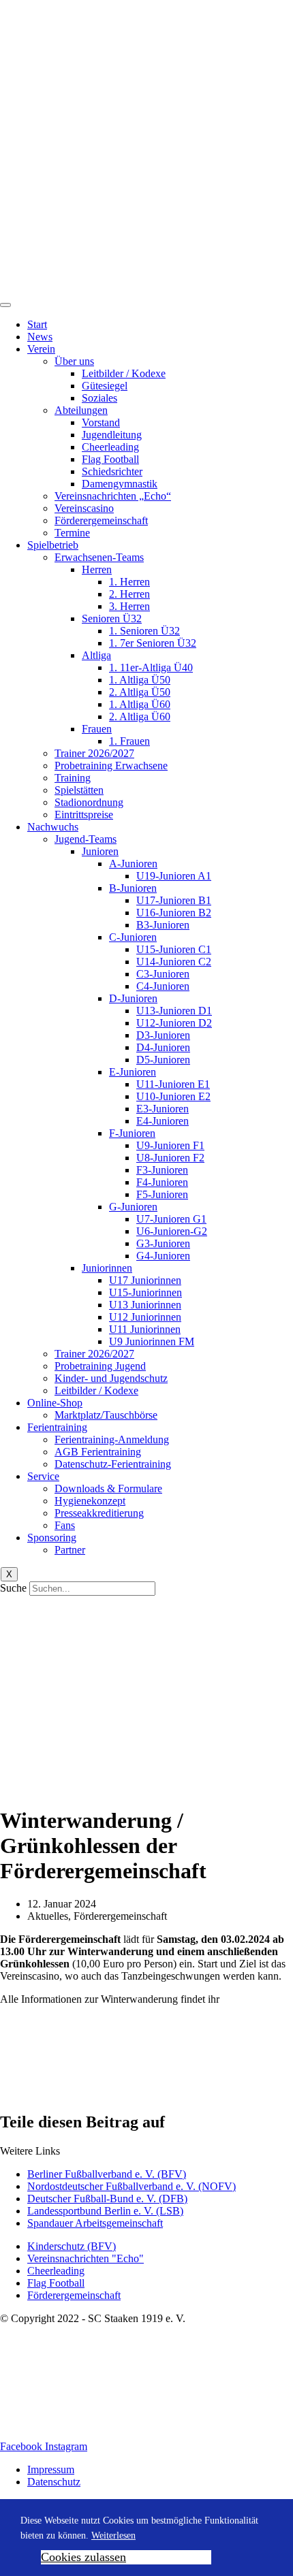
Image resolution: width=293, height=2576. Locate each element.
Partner (70, 1550)
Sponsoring (52, 1537)
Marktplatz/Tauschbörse (106, 1415)
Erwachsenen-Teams (99, 557)
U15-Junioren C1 (174, 949)
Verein (41, 349)
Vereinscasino (84, 508)
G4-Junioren (163, 1256)
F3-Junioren (162, 1170)
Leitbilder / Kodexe (124, 373)
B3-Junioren (163, 925)
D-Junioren (133, 998)
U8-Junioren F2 (170, 1158)
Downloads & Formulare (108, 1488)
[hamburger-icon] (5, 305)
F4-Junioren (162, 1182)
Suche (13, 1588)
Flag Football (110, 459)
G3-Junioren (163, 1243)
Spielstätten (79, 790)
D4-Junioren (163, 1047)
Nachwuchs (53, 827)
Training (73, 778)
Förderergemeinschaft (101, 520)
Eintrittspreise (84, 815)
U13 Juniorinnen (145, 1305)
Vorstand (101, 422)
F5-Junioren (162, 1194)
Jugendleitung (112, 435)
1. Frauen (129, 741)
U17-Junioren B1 (174, 900)
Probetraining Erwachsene (111, 766)
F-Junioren (132, 1133)
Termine (72, 533)
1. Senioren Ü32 (144, 631)
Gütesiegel (105, 386)
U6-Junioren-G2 (172, 1231)
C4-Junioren (163, 986)
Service (43, 1476)
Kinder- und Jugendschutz (111, 1378)
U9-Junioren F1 (170, 1145)
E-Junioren (133, 1072)
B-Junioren (133, 888)
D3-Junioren (163, 1035)
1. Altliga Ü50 (140, 680)
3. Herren (129, 606)
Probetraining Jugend (100, 1366)
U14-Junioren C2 (174, 962)
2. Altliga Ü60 (140, 717)
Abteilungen (81, 410)
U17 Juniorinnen (145, 1280)
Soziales (99, 398)
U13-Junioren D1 (174, 1011)
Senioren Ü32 (112, 618)
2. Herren (129, 594)
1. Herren (129, 582)
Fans (65, 1525)
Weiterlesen (113, 2535)
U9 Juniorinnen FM (152, 1341)
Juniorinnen (107, 1268)
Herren (97, 569)
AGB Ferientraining (98, 1452)
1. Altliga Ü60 (140, 704)
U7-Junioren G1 (171, 1219)
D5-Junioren (163, 1060)
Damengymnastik (120, 484)
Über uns (74, 361)
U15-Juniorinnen (145, 1292)
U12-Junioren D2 (174, 1023)
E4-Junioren (163, 1121)
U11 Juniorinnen (145, 1329)
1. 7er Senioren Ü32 (153, 643)
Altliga (96, 655)
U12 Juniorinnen (145, 1317)
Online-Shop (55, 1403)
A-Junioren (133, 864)
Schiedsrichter (112, 471)
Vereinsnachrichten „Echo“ (113, 496)
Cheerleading (110, 447)
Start (37, 324)
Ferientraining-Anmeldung (112, 1439)
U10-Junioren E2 (173, 1096)
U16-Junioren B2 (174, 913)
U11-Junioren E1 (173, 1084)
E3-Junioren (163, 1109)
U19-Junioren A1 (174, 876)
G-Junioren (133, 1207)
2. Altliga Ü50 (140, 692)
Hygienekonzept (90, 1501)
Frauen (97, 729)
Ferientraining (57, 1427)
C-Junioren (133, 937)
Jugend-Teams (86, 839)
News (40, 337)
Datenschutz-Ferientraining (113, 1464)
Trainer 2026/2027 (94, 753)
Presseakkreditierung (99, 1513)
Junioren (100, 851)
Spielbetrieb (53, 545)
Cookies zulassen (83, 2557)
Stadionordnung (89, 802)
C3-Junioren (163, 974)
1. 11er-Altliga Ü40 (151, 667)
